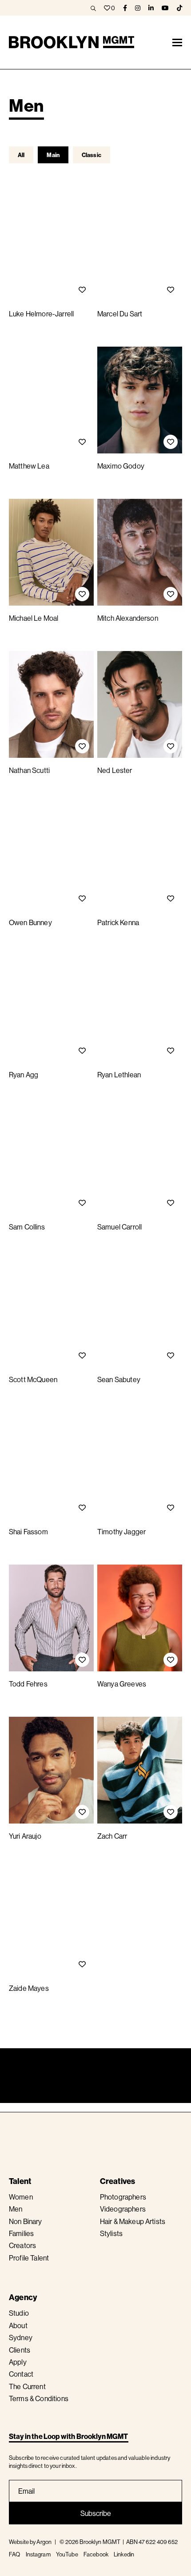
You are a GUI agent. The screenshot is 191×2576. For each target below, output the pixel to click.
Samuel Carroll (119, 1227)
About (18, 2325)
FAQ (14, 2554)
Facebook (96, 2554)
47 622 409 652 (158, 2542)
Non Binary (26, 2221)
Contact (21, 2374)
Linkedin (124, 2554)
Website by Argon (30, 2542)
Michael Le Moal (34, 618)
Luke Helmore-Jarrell (41, 314)
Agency (23, 2297)
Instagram (38, 2554)
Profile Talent (29, 2258)
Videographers (123, 2209)
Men (16, 2209)
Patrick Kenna (118, 922)
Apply (18, 2362)
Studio (19, 2313)
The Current (27, 2386)
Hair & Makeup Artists (133, 2221)
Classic (92, 155)
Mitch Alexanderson (128, 618)
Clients (20, 2350)
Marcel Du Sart (120, 314)
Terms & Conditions (39, 2398)
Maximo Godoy (121, 466)
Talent (20, 2181)
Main (53, 155)
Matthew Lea (29, 466)
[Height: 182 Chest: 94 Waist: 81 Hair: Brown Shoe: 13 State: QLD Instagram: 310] (140, 1161)
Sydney (21, 2337)
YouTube (67, 2554)
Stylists (111, 2233)
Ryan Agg (24, 1075)
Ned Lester (115, 770)
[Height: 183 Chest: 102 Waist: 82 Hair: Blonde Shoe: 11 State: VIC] (51, 1314)
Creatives (118, 2181)
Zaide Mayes (29, 1988)
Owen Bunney (30, 922)
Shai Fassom (28, 1532)
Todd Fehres (28, 1684)
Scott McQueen (33, 1379)
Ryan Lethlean (119, 1075)
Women (21, 2197)
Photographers (123, 2197)
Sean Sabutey (119, 1379)
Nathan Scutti (29, 770)
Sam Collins (27, 1227)
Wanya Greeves (122, 1684)
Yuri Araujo (25, 1836)
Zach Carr (112, 1836)
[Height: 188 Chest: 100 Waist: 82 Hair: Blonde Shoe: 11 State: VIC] (51, 1009)
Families (21, 2233)
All (21, 155)
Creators (22, 2245)
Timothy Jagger (121, 1532)
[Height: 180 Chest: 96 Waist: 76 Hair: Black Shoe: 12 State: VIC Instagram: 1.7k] (140, 248)
